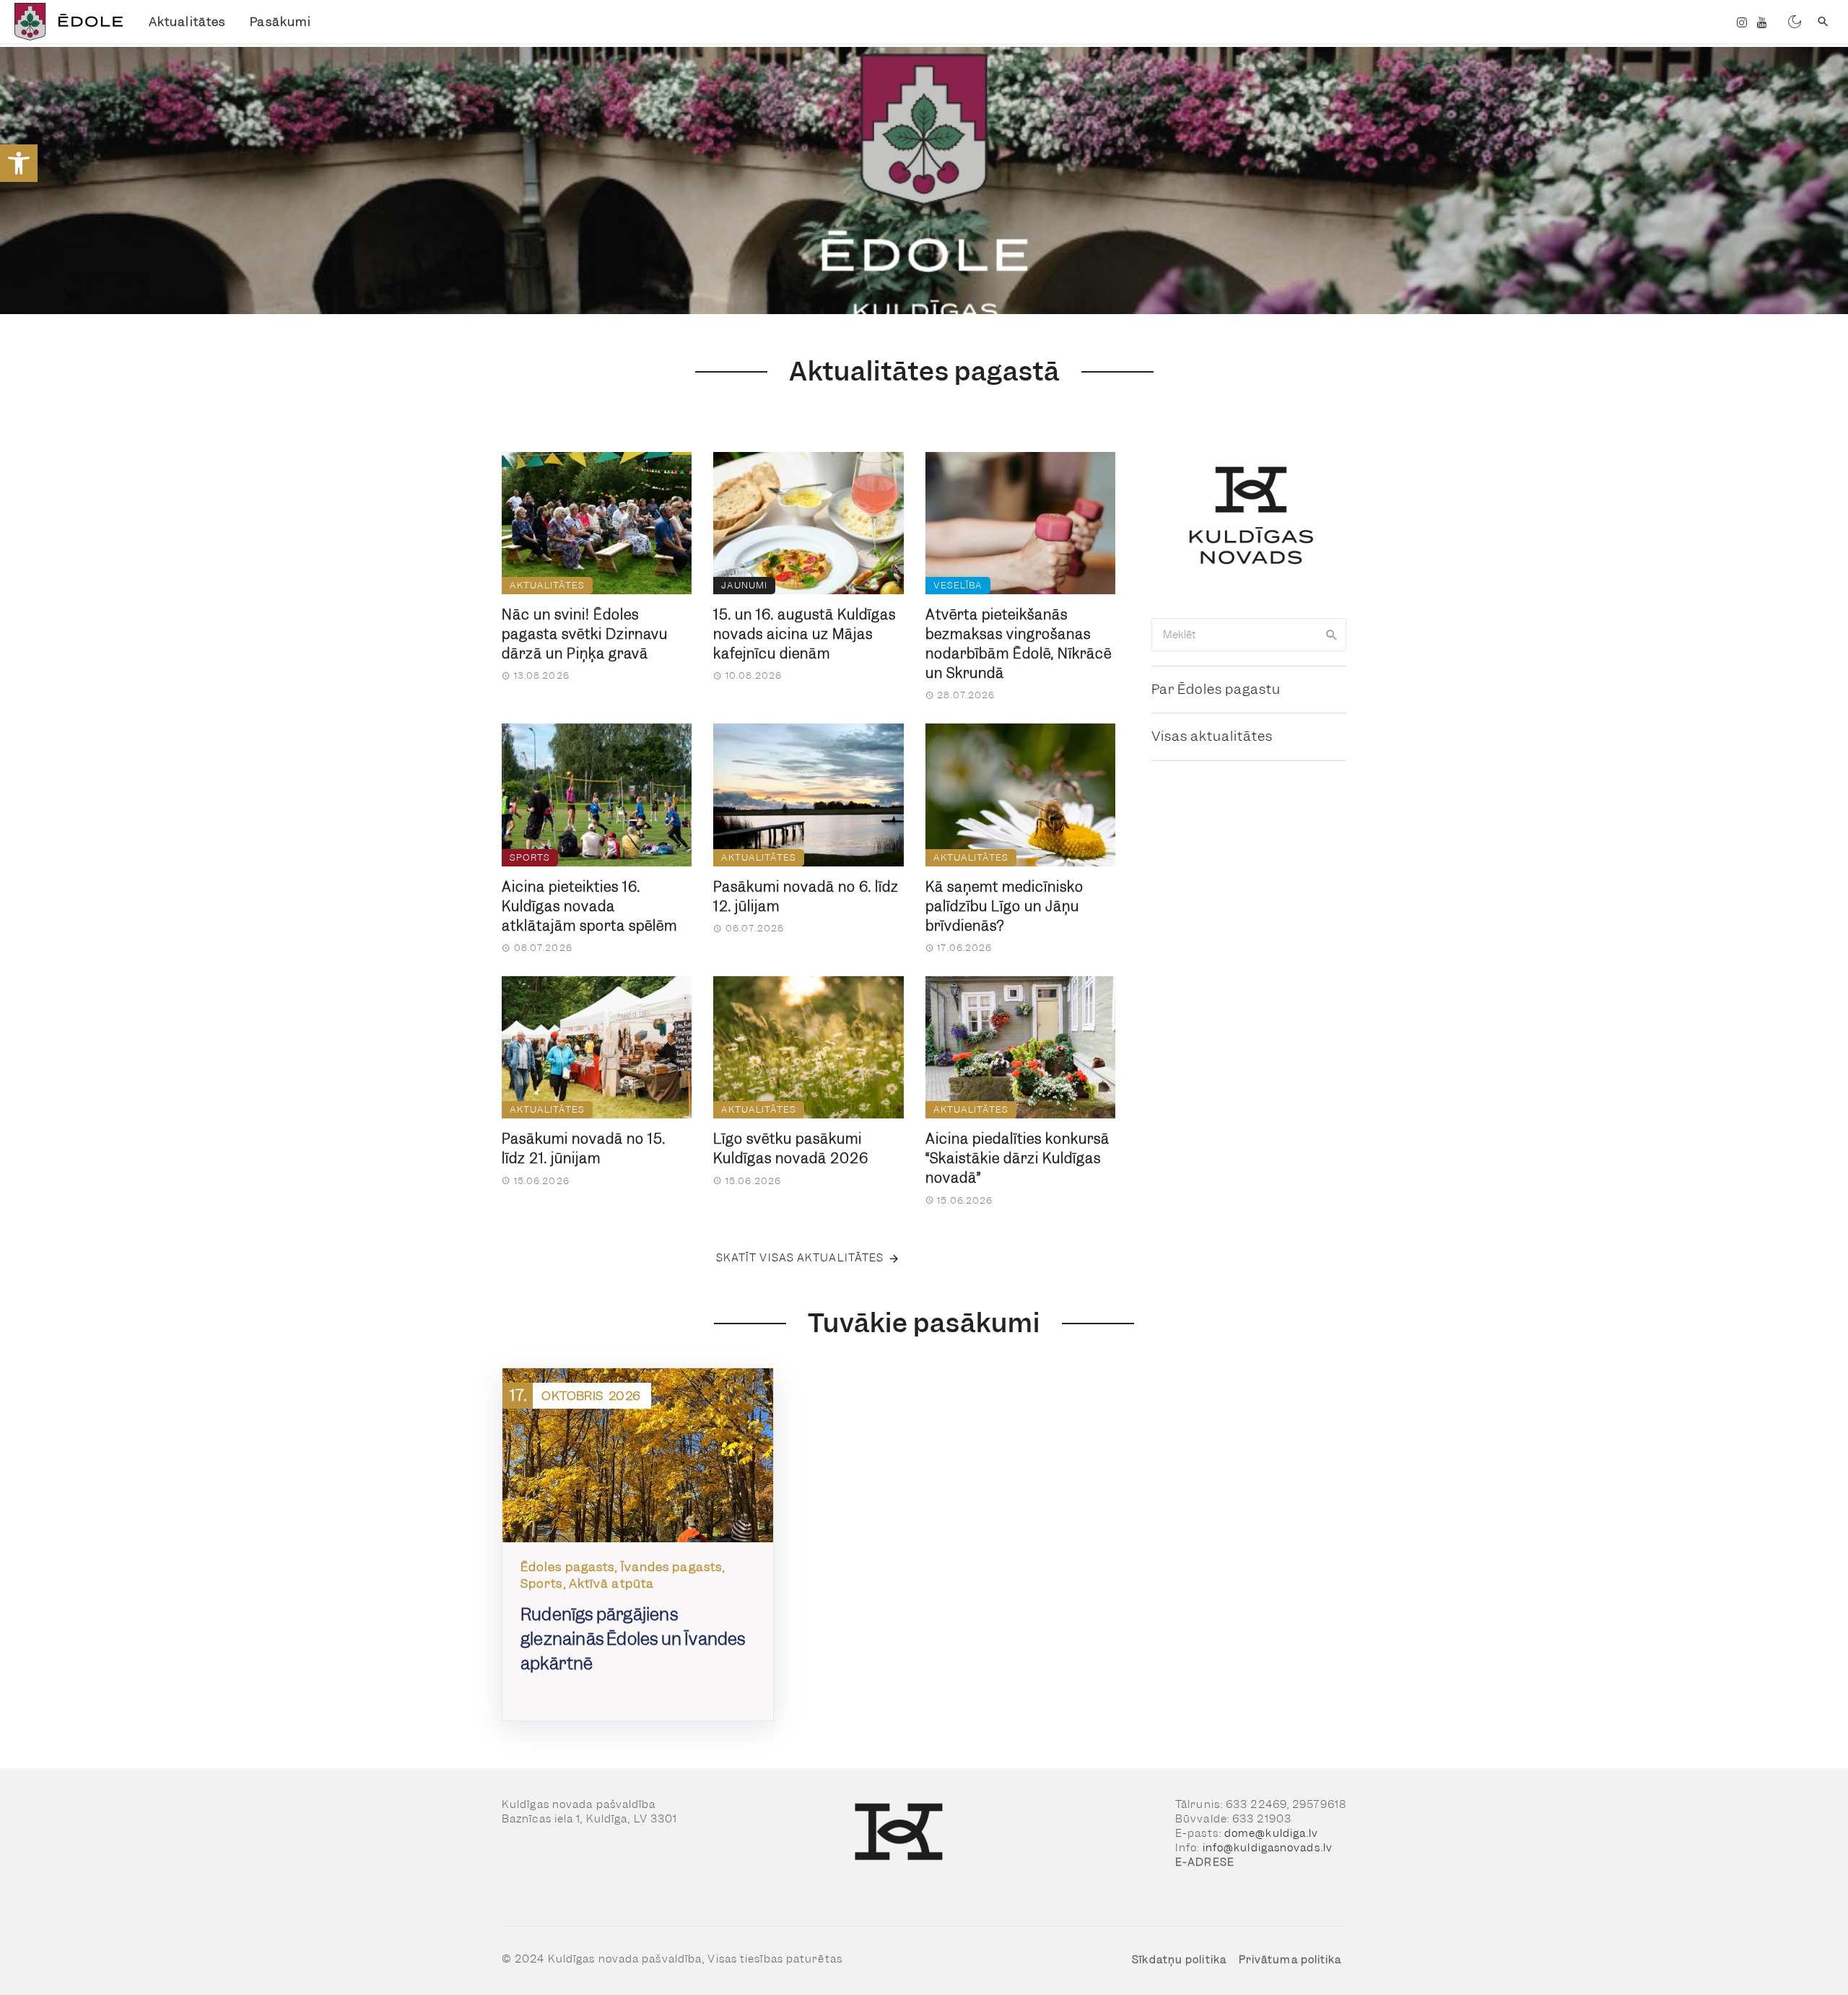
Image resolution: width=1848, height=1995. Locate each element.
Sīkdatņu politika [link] (1179, 1960)
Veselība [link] (958, 585)
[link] (19, 163)
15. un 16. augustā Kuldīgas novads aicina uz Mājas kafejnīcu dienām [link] (805, 634)
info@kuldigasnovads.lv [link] (1268, 1848)
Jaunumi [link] (744, 585)
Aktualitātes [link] (187, 22)
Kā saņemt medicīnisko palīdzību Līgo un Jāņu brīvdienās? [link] (1004, 907)
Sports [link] (530, 857)
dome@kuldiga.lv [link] (1272, 1833)
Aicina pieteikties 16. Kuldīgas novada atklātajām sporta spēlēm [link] (589, 907)
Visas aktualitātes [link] (1212, 736)
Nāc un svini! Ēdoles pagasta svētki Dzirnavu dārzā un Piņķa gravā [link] (585, 634)
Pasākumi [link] (280, 22)
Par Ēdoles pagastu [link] (1216, 689)
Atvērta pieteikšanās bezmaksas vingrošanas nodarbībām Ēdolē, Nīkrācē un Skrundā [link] (1019, 644)
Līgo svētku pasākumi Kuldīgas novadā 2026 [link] (791, 1149)
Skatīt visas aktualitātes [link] (800, 1258)
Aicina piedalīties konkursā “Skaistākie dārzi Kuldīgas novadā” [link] (1017, 1159)
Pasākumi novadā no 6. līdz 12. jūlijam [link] (806, 897)
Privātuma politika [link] (1290, 1960)
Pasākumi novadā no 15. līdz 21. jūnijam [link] (584, 1149)
